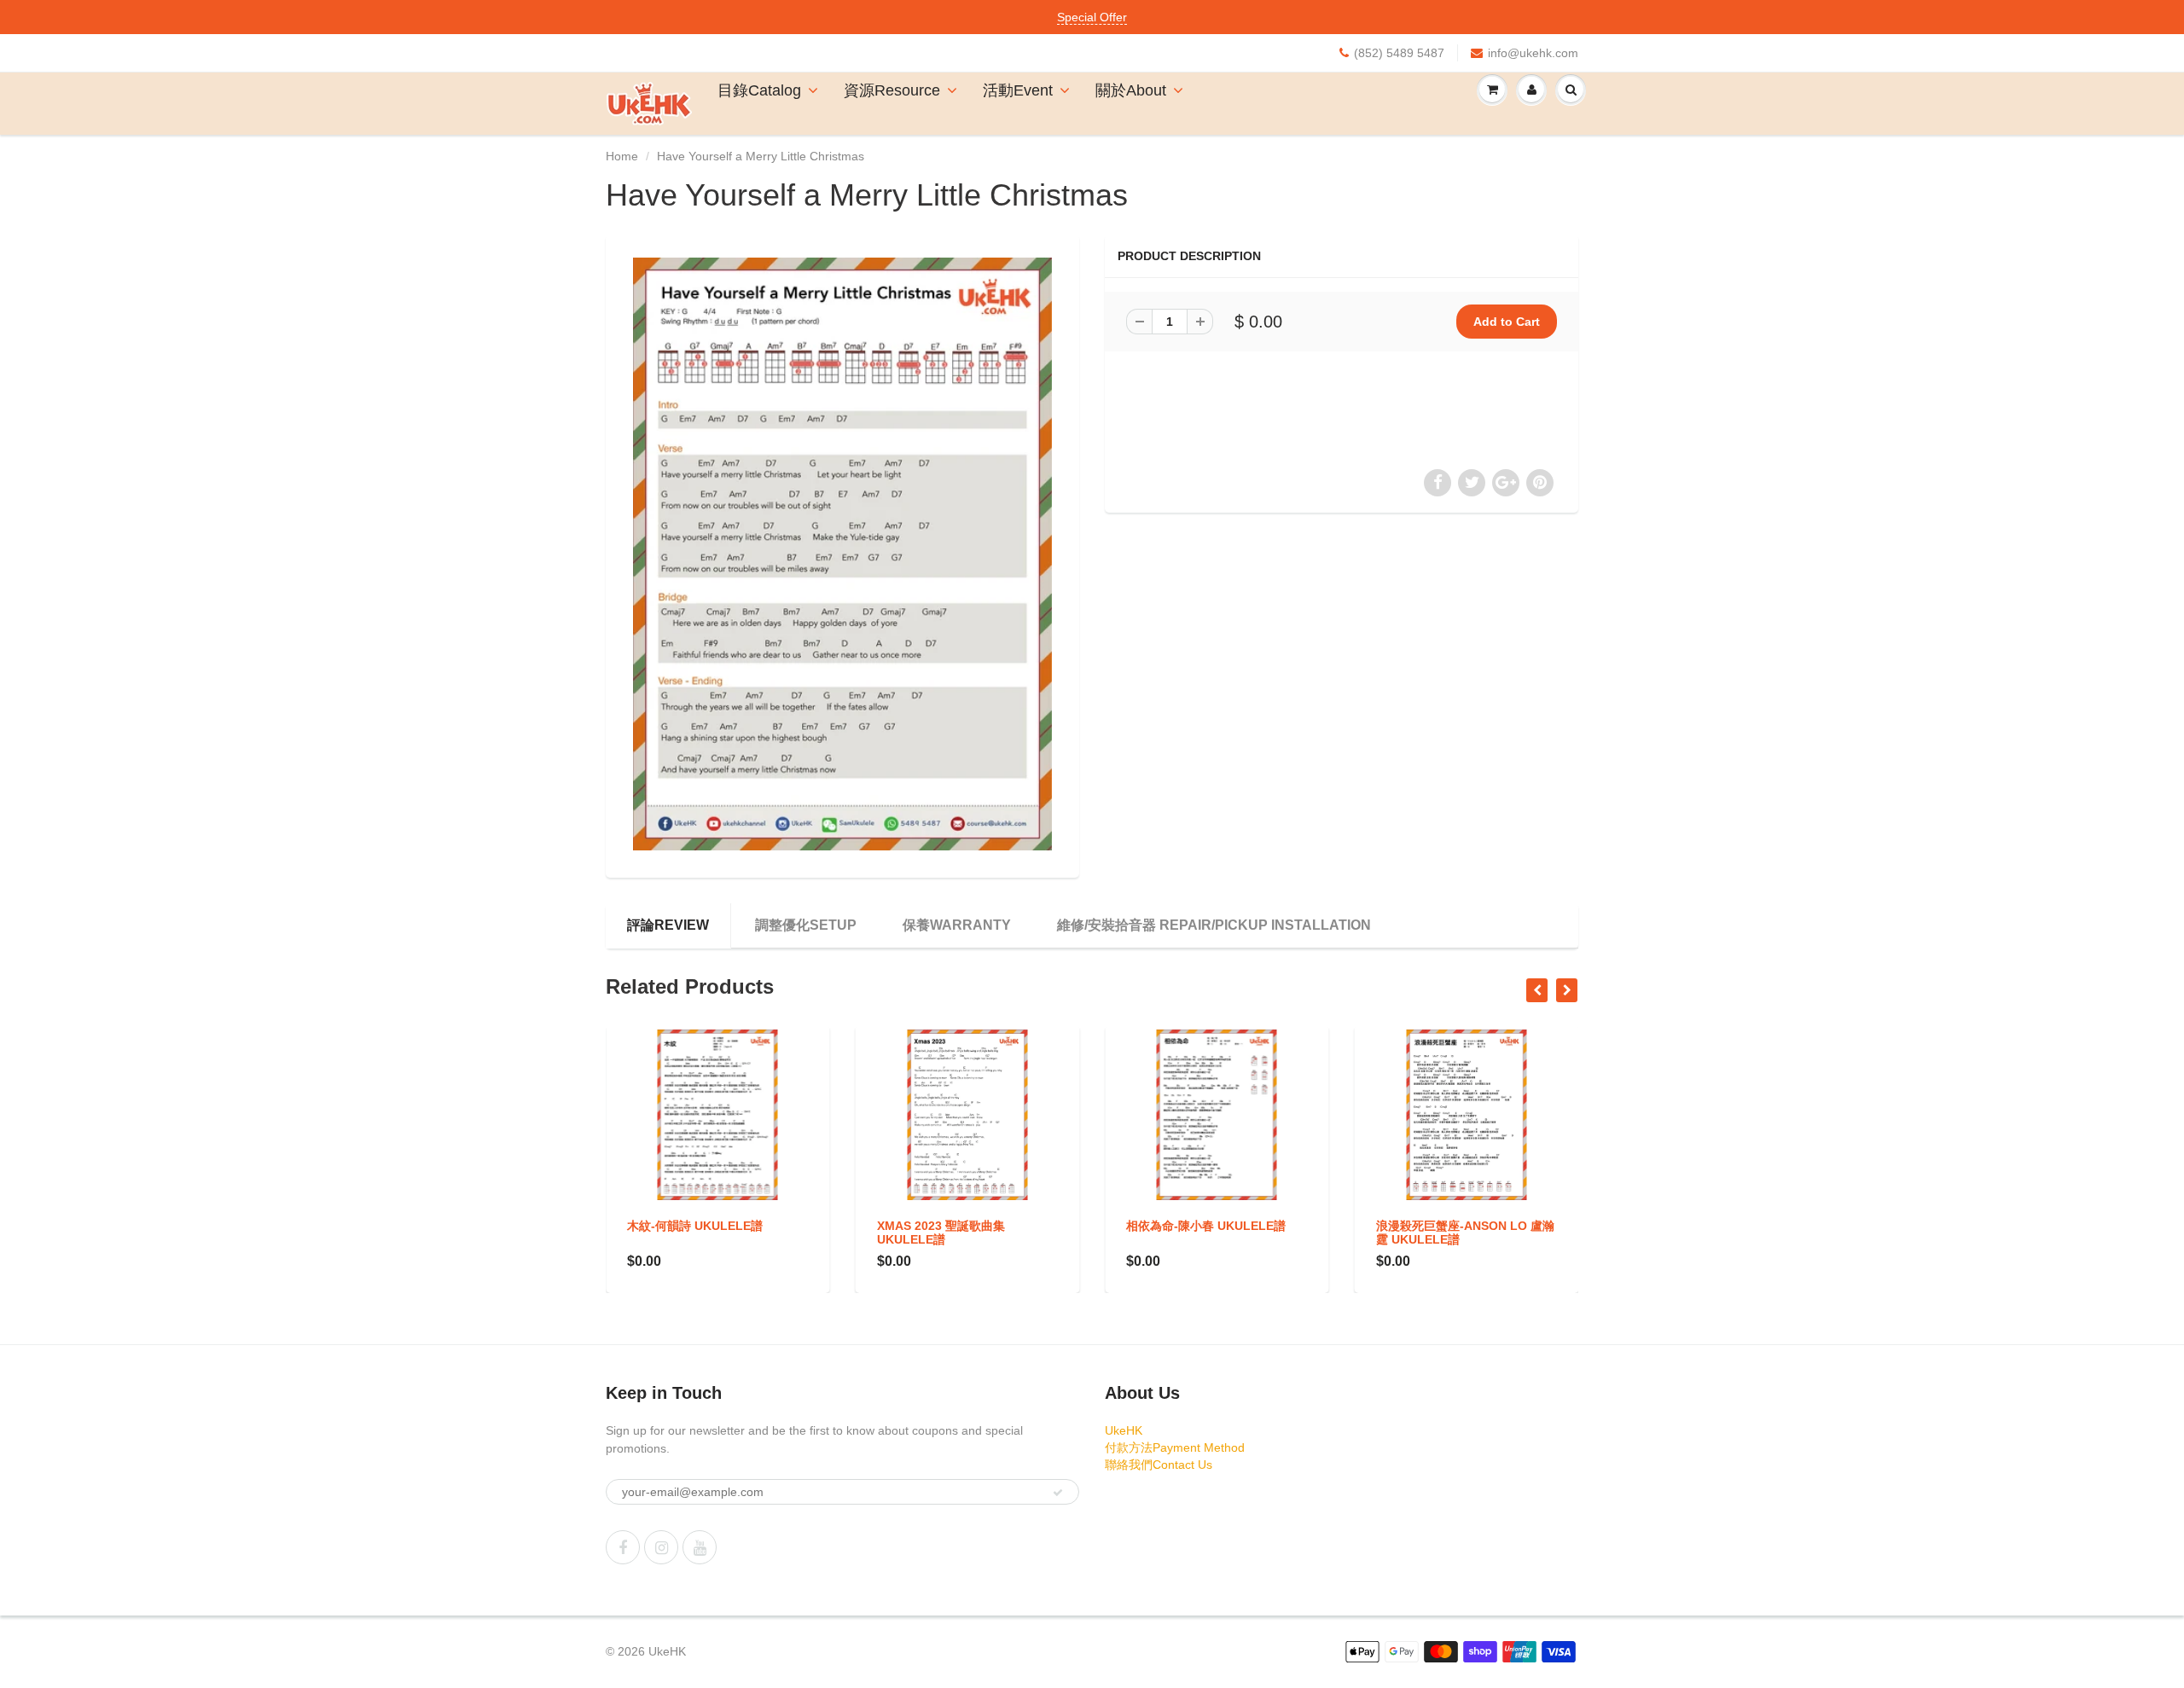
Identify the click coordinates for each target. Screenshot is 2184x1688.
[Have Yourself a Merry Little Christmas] (842, 554)
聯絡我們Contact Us (1159, 1465)
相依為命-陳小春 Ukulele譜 (957, 1226)
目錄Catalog (759, 90)
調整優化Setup (806, 925)
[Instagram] (661, 1547)
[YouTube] (700, 1547)
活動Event (1018, 90)
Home (622, 156)
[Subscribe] (1058, 1493)
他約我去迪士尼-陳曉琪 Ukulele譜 (1438, 1233)
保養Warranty (957, 925)
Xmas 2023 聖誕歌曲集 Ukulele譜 (691, 1233)
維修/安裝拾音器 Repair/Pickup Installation (1214, 925)
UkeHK (1124, 1430)
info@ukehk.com (1533, 53)
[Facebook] (623, 1547)
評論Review (668, 925)
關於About (1131, 90)
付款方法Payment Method (1175, 1447)
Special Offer (1092, 17)
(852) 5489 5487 (1399, 53)
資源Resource (892, 90)
